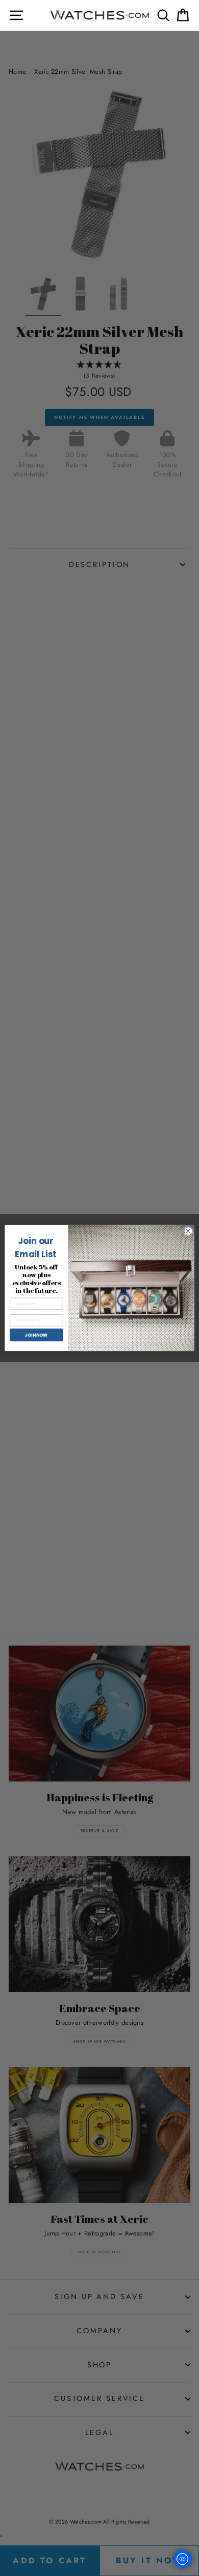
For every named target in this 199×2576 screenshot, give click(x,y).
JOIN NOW (36, 1335)
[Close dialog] (188, 1231)
